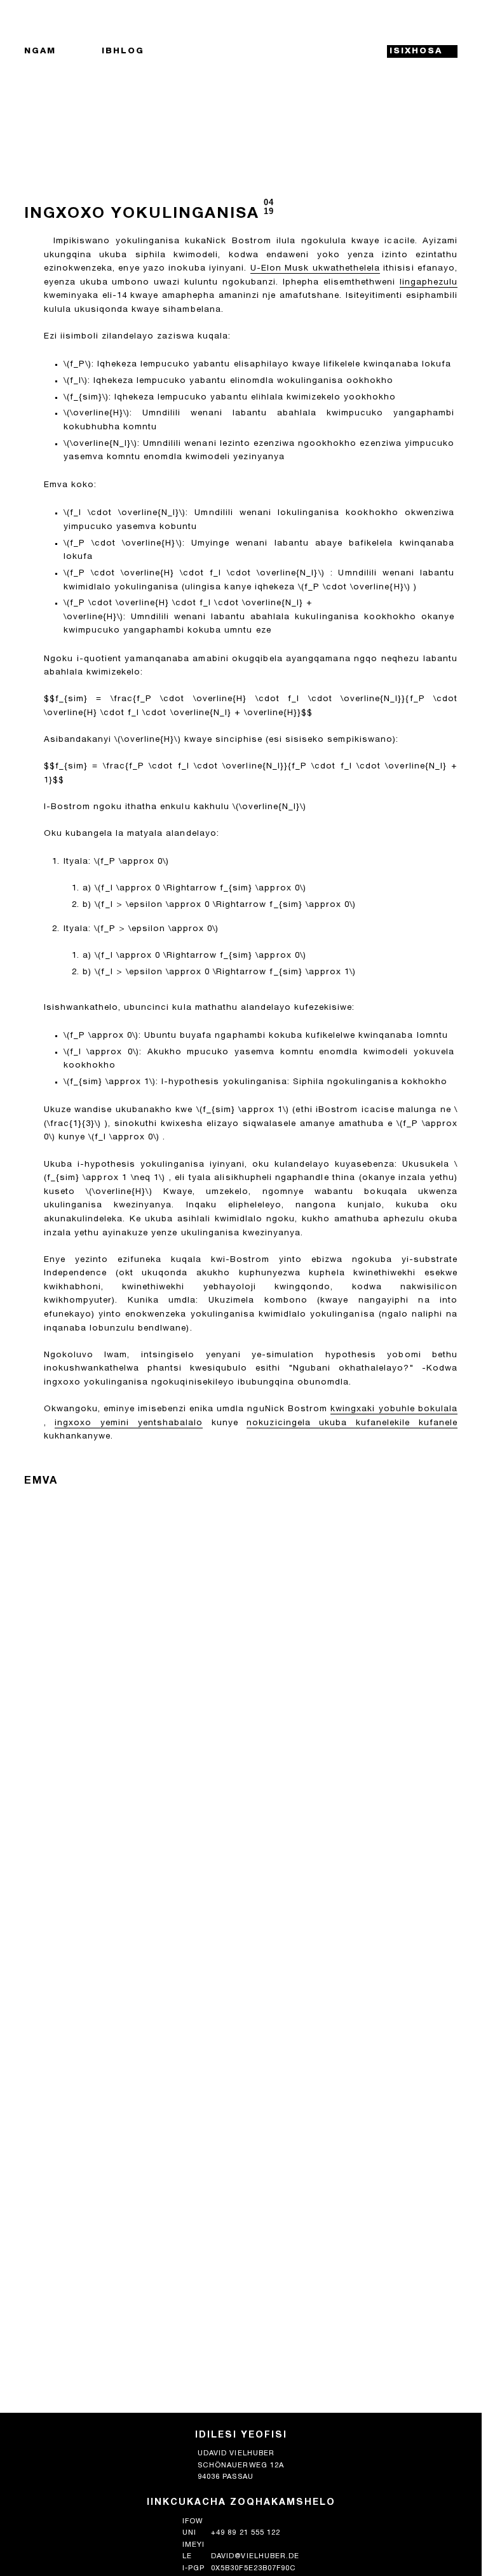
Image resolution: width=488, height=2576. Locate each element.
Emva (41, 1481)
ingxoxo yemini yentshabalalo (129, 1423)
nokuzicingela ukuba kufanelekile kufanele (352, 1423)
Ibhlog (123, 51)
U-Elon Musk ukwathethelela (315, 269)
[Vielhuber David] (241, 52)
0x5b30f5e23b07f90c (254, 2569)
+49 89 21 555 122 (245, 2533)
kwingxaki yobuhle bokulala (394, 1409)
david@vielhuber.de (255, 2557)
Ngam (40, 51)
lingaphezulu (429, 283)
